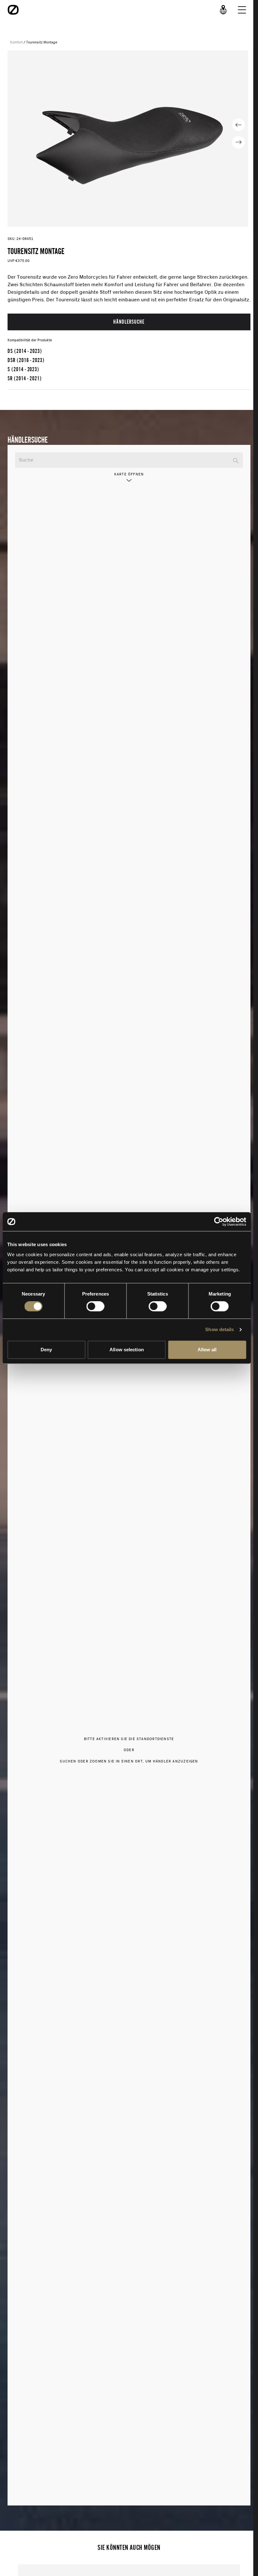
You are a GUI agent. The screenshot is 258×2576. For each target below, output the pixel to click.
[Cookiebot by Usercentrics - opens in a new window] (219, 1222)
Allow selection (127, 1350)
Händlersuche (129, 322)
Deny (46, 1350)
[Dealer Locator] (223, 10)
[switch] (95, 1306)
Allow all (207, 1350)
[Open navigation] (242, 10)
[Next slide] (238, 142)
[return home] (13, 10)
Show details (219, 1329)
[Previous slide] (238, 125)
